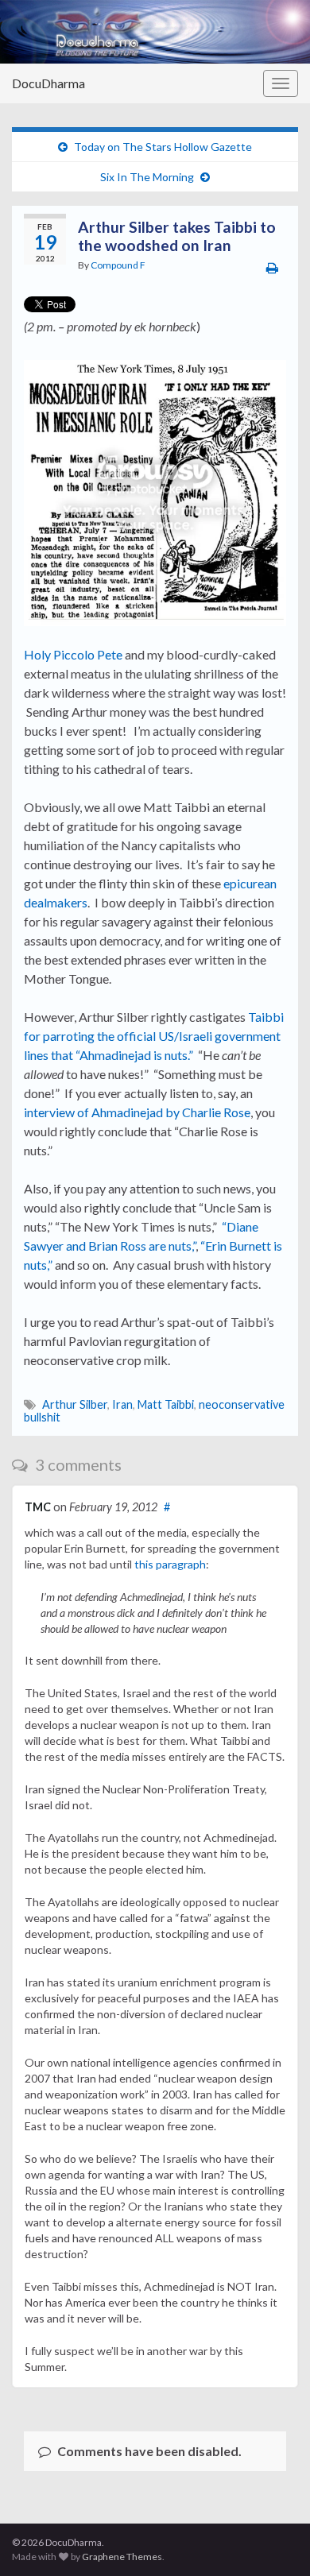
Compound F (118, 265)
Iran (122, 1404)
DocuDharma (48, 83)
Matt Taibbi (166, 1404)
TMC (38, 1507)
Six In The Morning (147, 177)
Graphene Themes (122, 2557)
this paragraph (170, 1564)
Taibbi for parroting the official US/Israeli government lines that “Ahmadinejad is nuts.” (154, 1036)
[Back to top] (274, 2540)
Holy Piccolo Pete (73, 654)
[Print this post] (272, 267)
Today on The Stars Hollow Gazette (163, 147)
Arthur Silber (75, 1404)
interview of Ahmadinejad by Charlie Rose (137, 1112)
